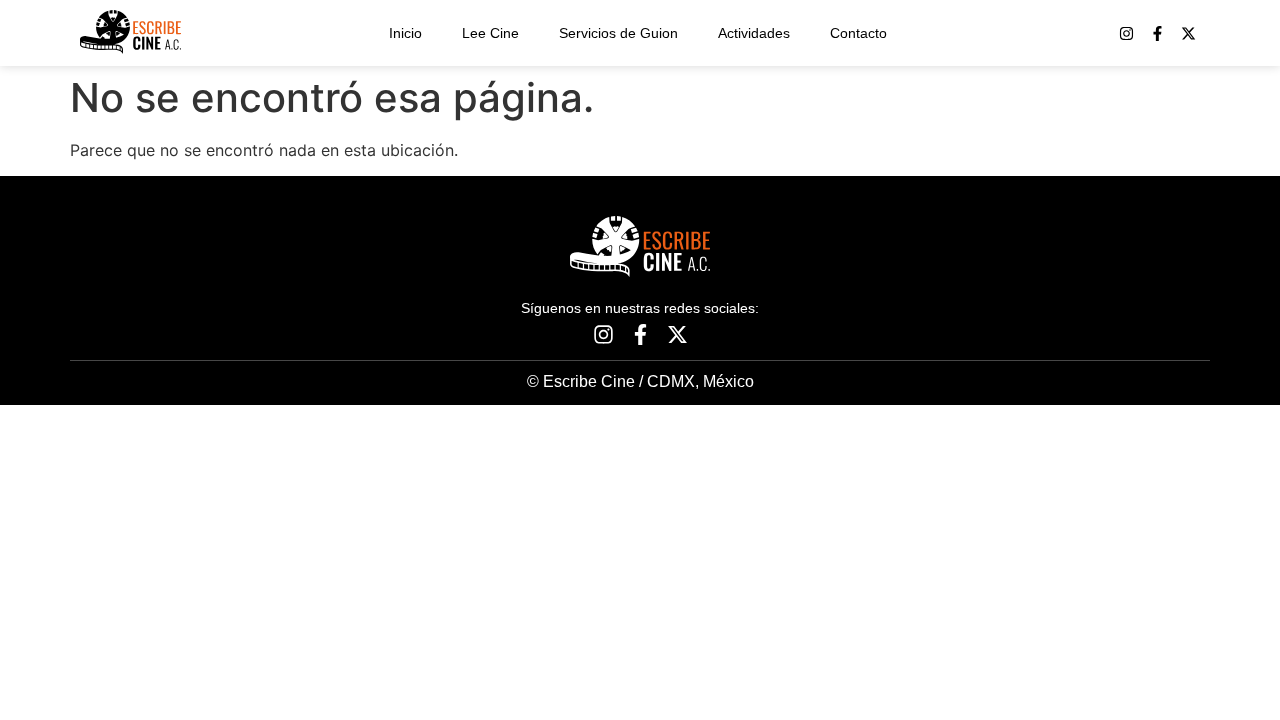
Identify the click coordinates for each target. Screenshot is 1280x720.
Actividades (754, 33)
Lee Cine (490, 33)
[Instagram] (1126, 33)
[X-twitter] (1188, 33)
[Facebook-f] (1157, 33)
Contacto (858, 33)
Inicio (405, 33)
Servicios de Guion (618, 33)
